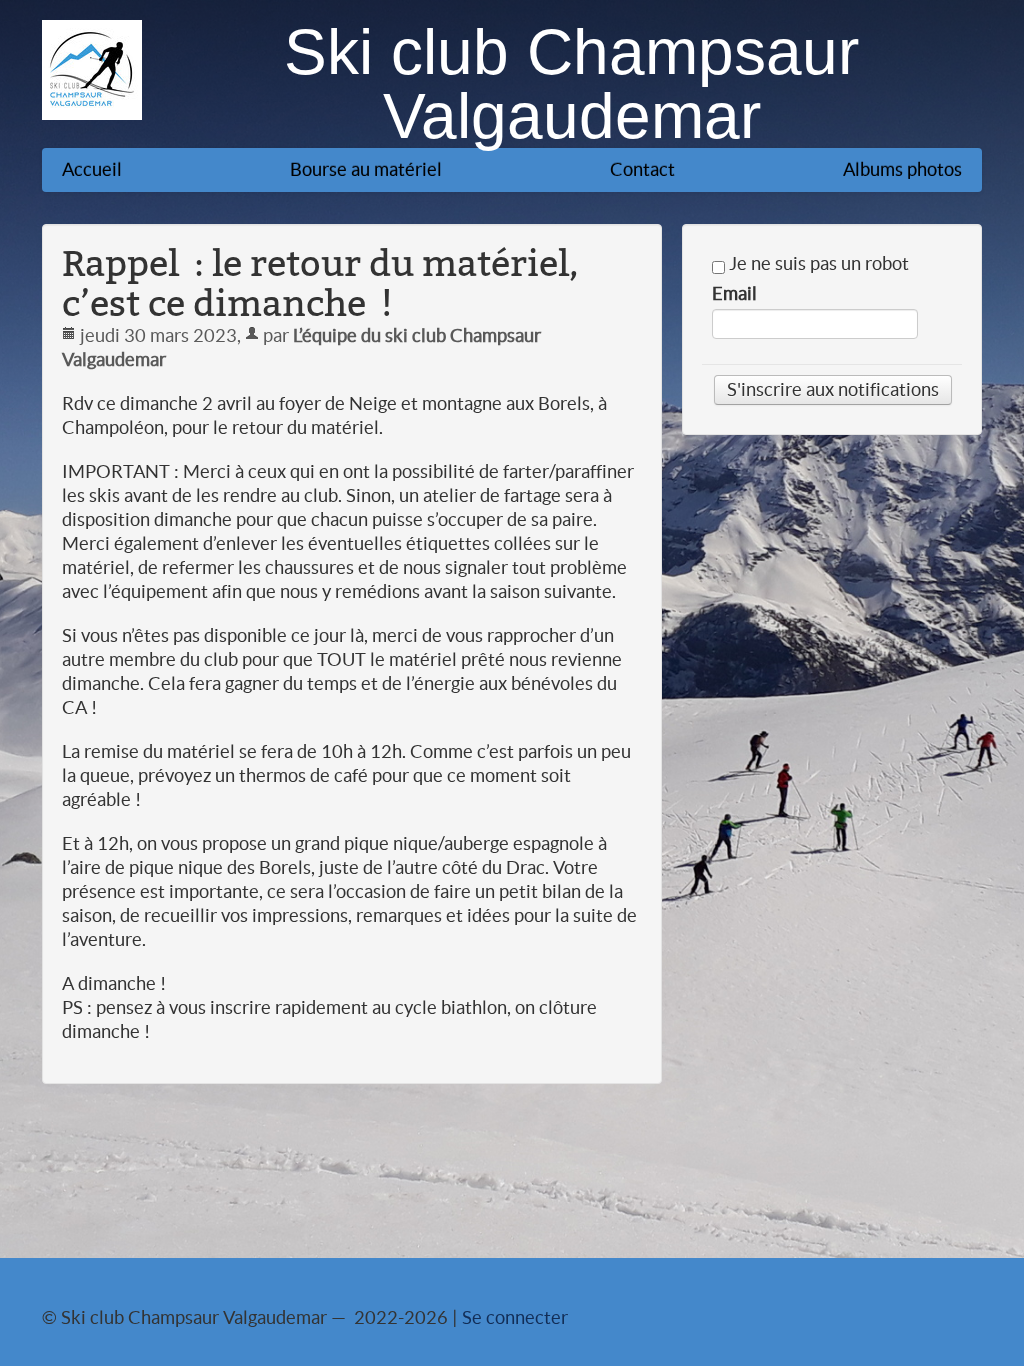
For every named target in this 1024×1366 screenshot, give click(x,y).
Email (734, 294)
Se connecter (515, 1317)
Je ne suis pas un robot (817, 264)
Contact (642, 169)
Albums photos (902, 169)
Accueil (92, 169)
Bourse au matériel (366, 169)
